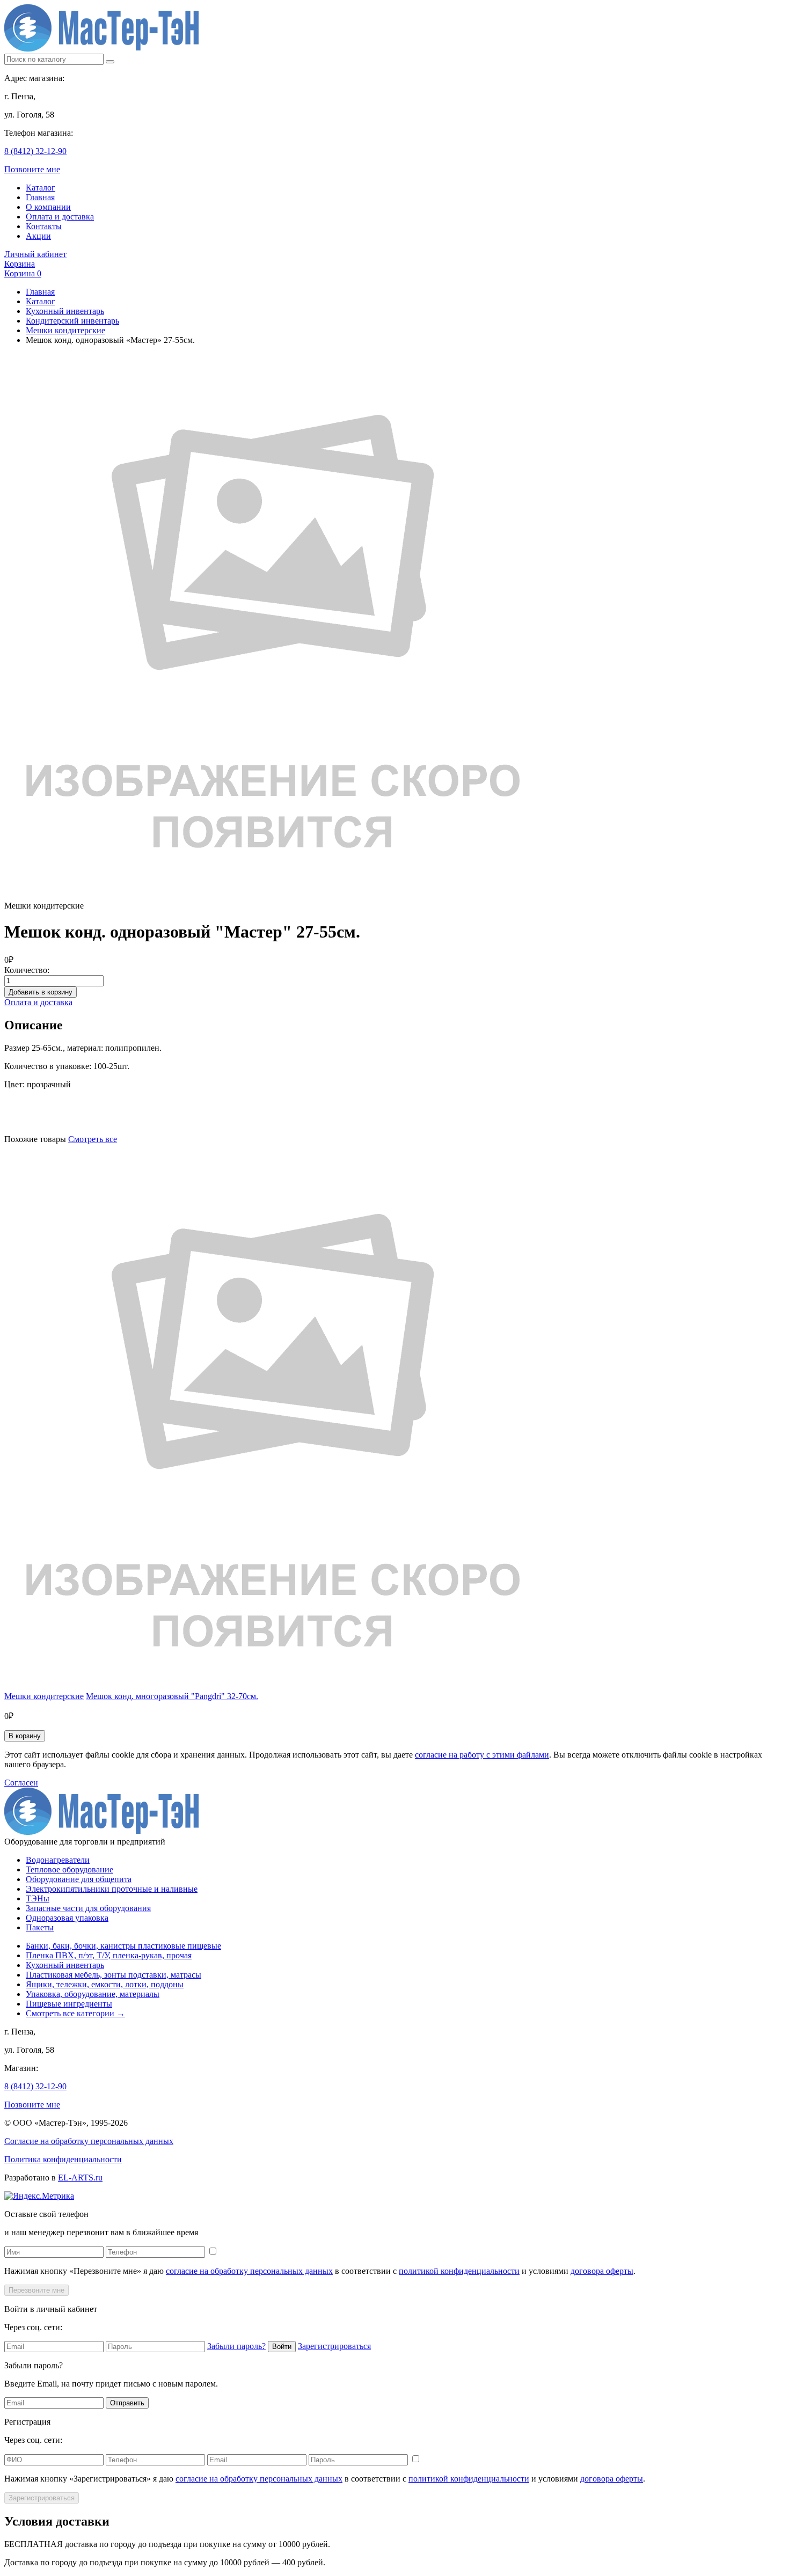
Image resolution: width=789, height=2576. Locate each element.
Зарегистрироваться (334, 2346)
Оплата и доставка (60, 217)
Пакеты (40, 1927)
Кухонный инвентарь (65, 311)
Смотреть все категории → (75, 2013)
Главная (40, 197)
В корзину (25, 1736)
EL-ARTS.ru (80, 2178)
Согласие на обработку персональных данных (89, 2141)
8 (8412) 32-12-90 (35, 151)
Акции (38, 236)
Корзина (20, 264)
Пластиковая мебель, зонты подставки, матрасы (114, 1975)
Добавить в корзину (41, 992)
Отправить (127, 2403)
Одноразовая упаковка (67, 1918)
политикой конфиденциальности (459, 2271)
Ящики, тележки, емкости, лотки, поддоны (105, 1984)
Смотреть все (93, 1139)
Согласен (21, 1783)
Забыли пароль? (236, 2346)
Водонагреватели (58, 1860)
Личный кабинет (35, 254)
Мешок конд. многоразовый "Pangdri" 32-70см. (172, 1696)
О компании (48, 207)
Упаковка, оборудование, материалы (93, 1994)
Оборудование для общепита (79, 1879)
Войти (282, 2347)
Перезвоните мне (36, 2290)
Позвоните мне (32, 169)
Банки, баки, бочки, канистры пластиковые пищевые (123, 1946)
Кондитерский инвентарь (72, 321)
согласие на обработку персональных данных (249, 2271)
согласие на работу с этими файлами (482, 1755)
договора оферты (602, 2271)
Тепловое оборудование (70, 1869)
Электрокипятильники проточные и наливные (112, 1889)
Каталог (41, 188)
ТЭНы (38, 1898)
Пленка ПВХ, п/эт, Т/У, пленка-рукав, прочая (109, 1955)
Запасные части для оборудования (88, 1908)
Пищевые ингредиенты (69, 2004)
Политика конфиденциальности (63, 2159)
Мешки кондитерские (65, 330)
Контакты (44, 226)
